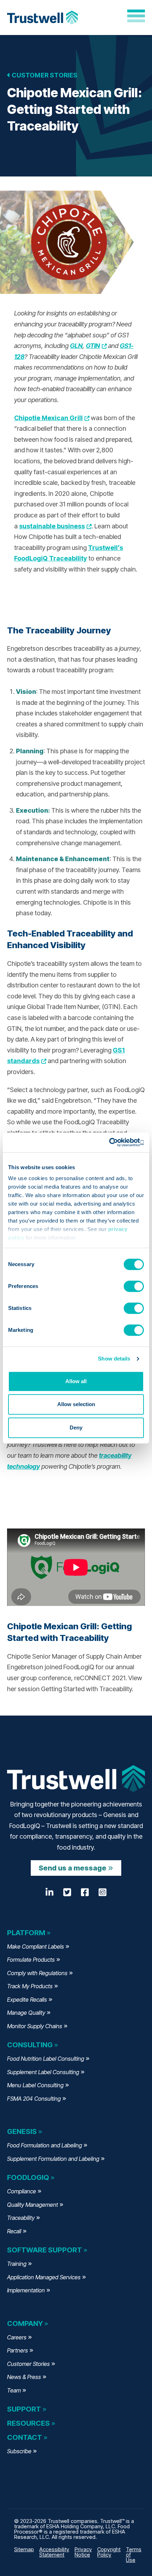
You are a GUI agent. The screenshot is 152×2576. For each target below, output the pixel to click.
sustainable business (55, 526)
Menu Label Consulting (35, 2085)
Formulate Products (31, 1960)
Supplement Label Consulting (43, 2072)
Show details (114, 1359)
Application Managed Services (44, 2277)
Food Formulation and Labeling (45, 2145)
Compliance (22, 2191)
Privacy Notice (83, 2552)
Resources (28, 2423)
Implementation (26, 2290)
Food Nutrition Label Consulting (46, 2059)
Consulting (30, 2045)
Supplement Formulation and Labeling (53, 2159)
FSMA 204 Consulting (34, 2099)
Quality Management (33, 2205)
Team (14, 2390)
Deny (76, 1428)
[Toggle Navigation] (136, 16)
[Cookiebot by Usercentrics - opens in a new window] (113, 1142)
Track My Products (30, 1986)
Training (17, 2264)
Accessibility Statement (54, 2552)
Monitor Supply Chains (35, 2026)
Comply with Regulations (37, 1973)
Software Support (45, 2250)
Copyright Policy (109, 2552)
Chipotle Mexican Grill (52, 418)
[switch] (134, 1286)
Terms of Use (134, 2555)
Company (25, 2323)
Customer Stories (44, 75)
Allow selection (76, 1404)
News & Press (24, 2377)
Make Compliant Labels (36, 1946)
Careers (17, 2337)
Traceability (21, 2218)
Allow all (76, 1381)
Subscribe (19, 2451)
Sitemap (24, 2549)
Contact (25, 2437)
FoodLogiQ (28, 2177)
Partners (17, 2350)
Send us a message (72, 1868)
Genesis (22, 2131)
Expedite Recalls (27, 2000)
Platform (26, 1933)
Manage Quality (26, 2013)
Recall (14, 2231)
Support (24, 2409)
